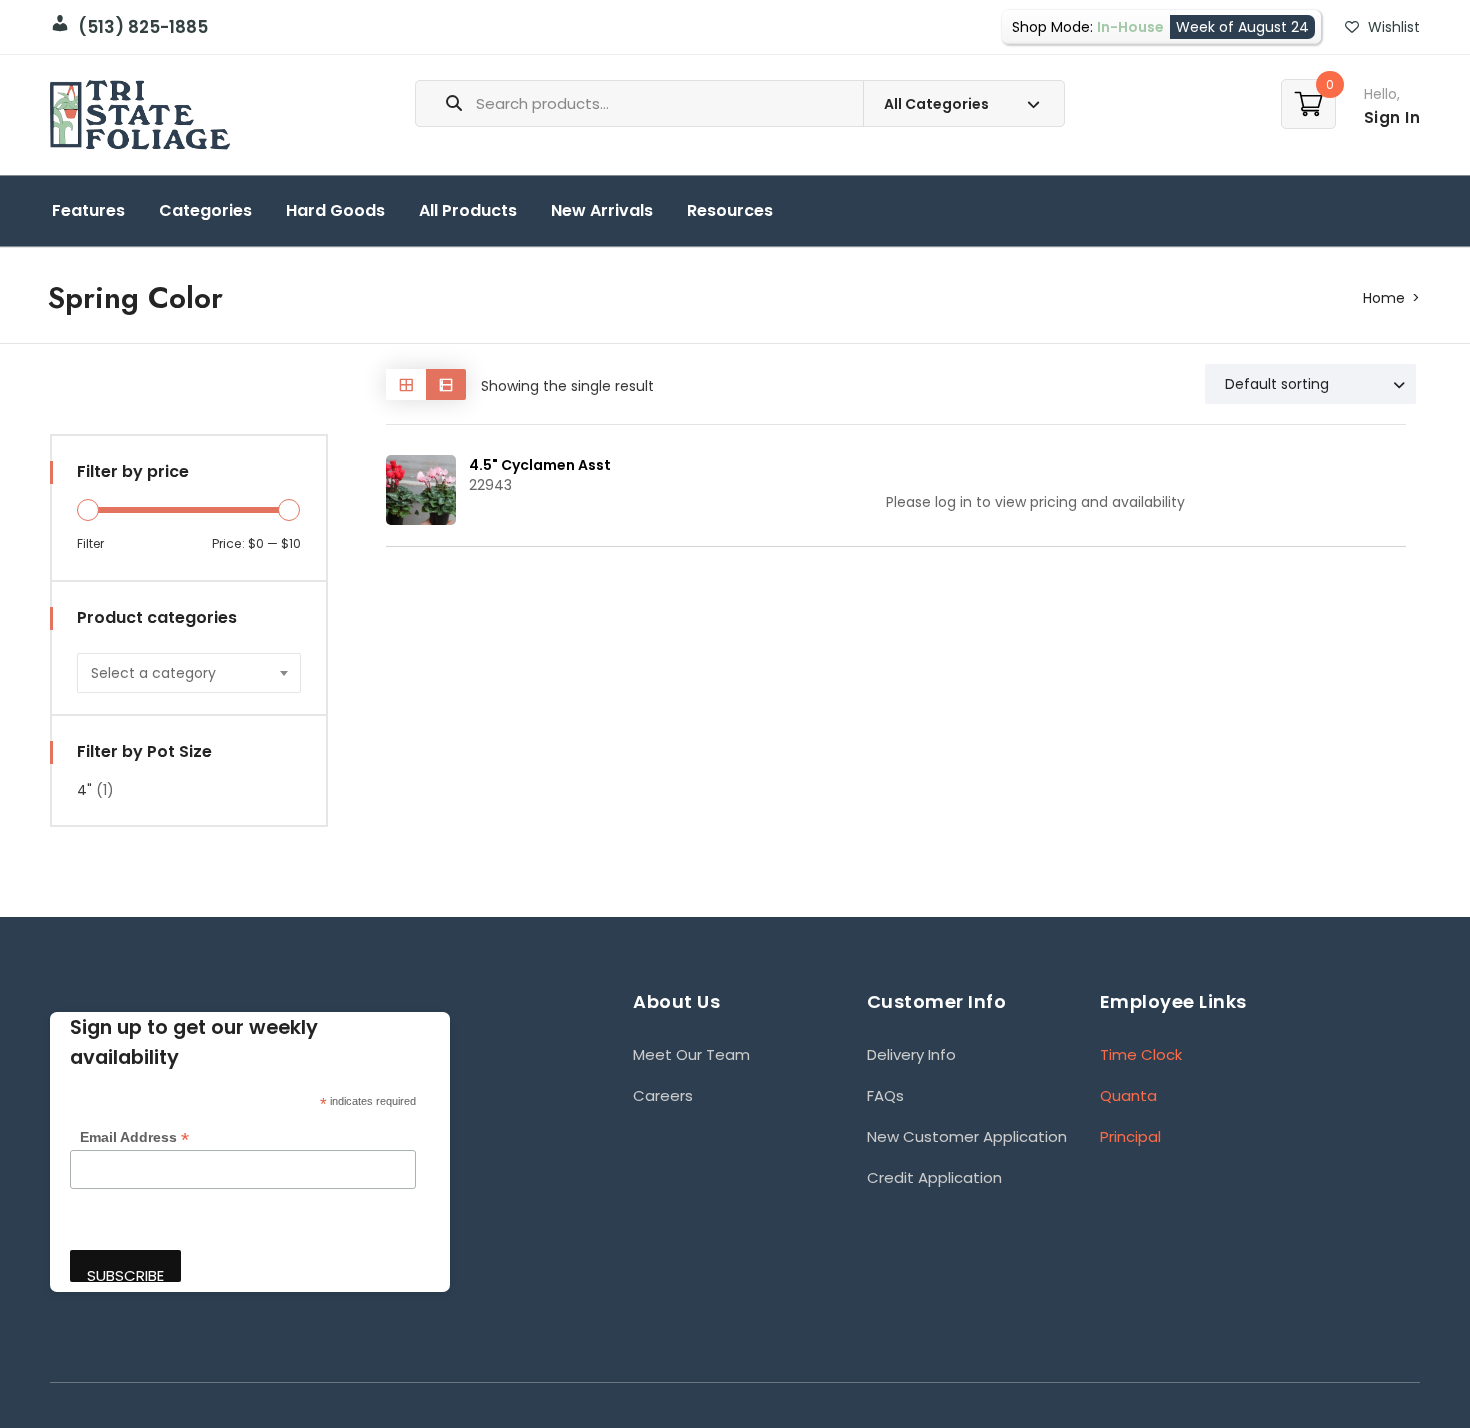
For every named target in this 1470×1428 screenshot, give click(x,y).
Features (88, 210)
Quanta (1128, 1095)
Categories (205, 210)
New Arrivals (602, 210)
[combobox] (189, 673)
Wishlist (1392, 27)
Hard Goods (335, 210)
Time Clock (1141, 1054)
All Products (468, 210)
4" (84, 790)
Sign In (1392, 117)
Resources (730, 210)
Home (1384, 298)
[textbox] (189, 673)
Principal (1130, 1136)
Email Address (134, 1137)
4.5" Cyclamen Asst (540, 465)
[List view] (446, 384)
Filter (90, 543)
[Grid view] (406, 384)
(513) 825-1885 (139, 27)
